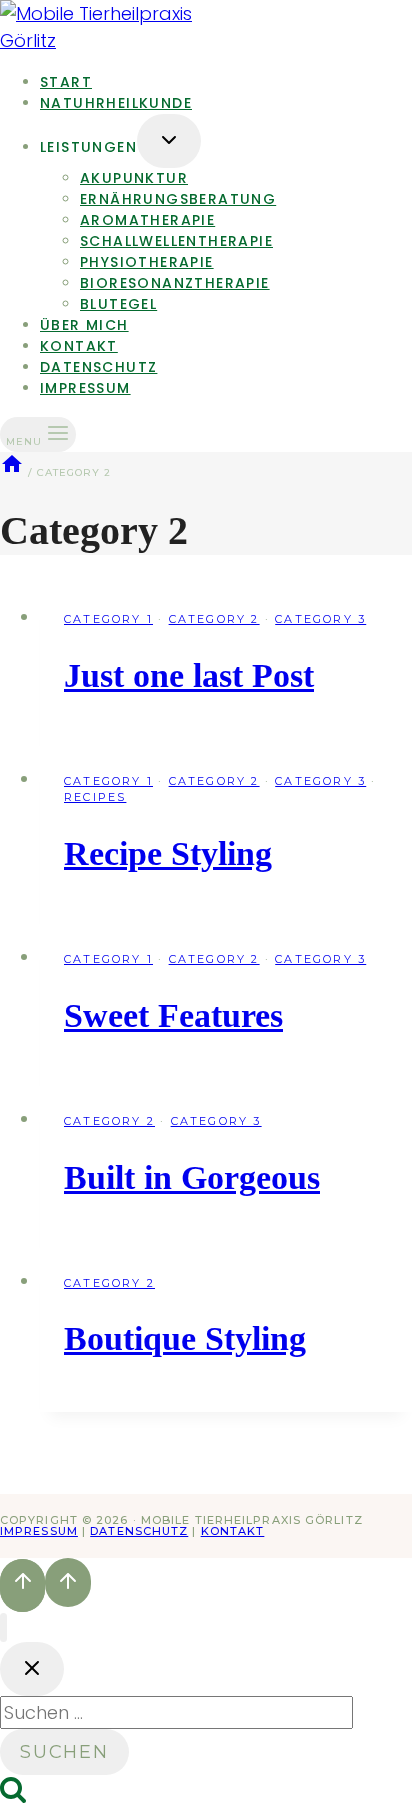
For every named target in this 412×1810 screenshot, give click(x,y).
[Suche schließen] (32, 1669)
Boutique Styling (185, 1338)
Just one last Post (189, 675)
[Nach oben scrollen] (22, 1585)
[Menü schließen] (3, 1627)
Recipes (95, 797)
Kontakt (233, 1531)
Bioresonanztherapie (175, 283)
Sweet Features (173, 1015)
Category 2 (214, 619)
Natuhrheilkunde (116, 103)
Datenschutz (139, 1531)
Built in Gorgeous (192, 1177)
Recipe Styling (168, 853)
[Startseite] (12, 472)
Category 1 (108, 619)
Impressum (85, 388)
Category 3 (320, 619)
